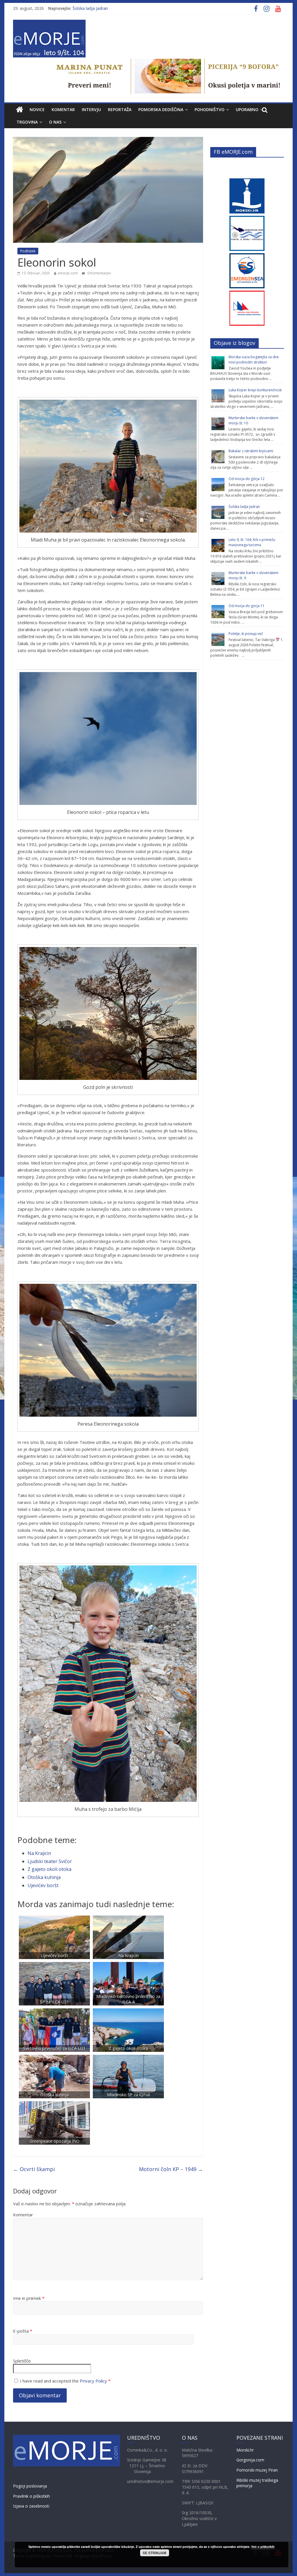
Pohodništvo (210, 109)
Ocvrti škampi (34, 2169)
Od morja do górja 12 (247, 479)
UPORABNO (247, 109)
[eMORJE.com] (20, 110)
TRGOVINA (27, 122)
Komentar (23, 2215)
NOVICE (37, 109)
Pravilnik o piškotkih (31, 2496)
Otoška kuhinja (44, 1877)
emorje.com (68, 273)
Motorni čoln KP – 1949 (171, 2169)
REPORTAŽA (120, 109)
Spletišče (22, 2361)
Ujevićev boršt (43, 1885)
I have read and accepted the (65, 2381)
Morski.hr (245, 2450)
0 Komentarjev (99, 273)
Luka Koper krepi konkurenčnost (255, 390)
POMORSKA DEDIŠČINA (161, 109)
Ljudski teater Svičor (50, 1861)
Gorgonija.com (250, 2460)
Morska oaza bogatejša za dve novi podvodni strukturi (254, 360)
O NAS (55, 122)
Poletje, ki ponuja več (246, 634)
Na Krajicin (39, 1853)
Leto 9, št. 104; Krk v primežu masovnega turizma (252, 542)
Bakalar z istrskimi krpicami (251, 451)
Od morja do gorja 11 (247, 606)
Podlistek (28, 251)
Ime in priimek (29, 2298)
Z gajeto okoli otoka (49, 1869)
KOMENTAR (63, 109)
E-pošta (23, 2331)
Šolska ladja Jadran (90, 8)
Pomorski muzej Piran (257, 2470)
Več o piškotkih (263, 2547)
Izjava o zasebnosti (31, 2506)
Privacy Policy (93, 2381)
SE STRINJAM (154, 2553)
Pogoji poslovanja (30, 2486)
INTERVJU (91, 109)
